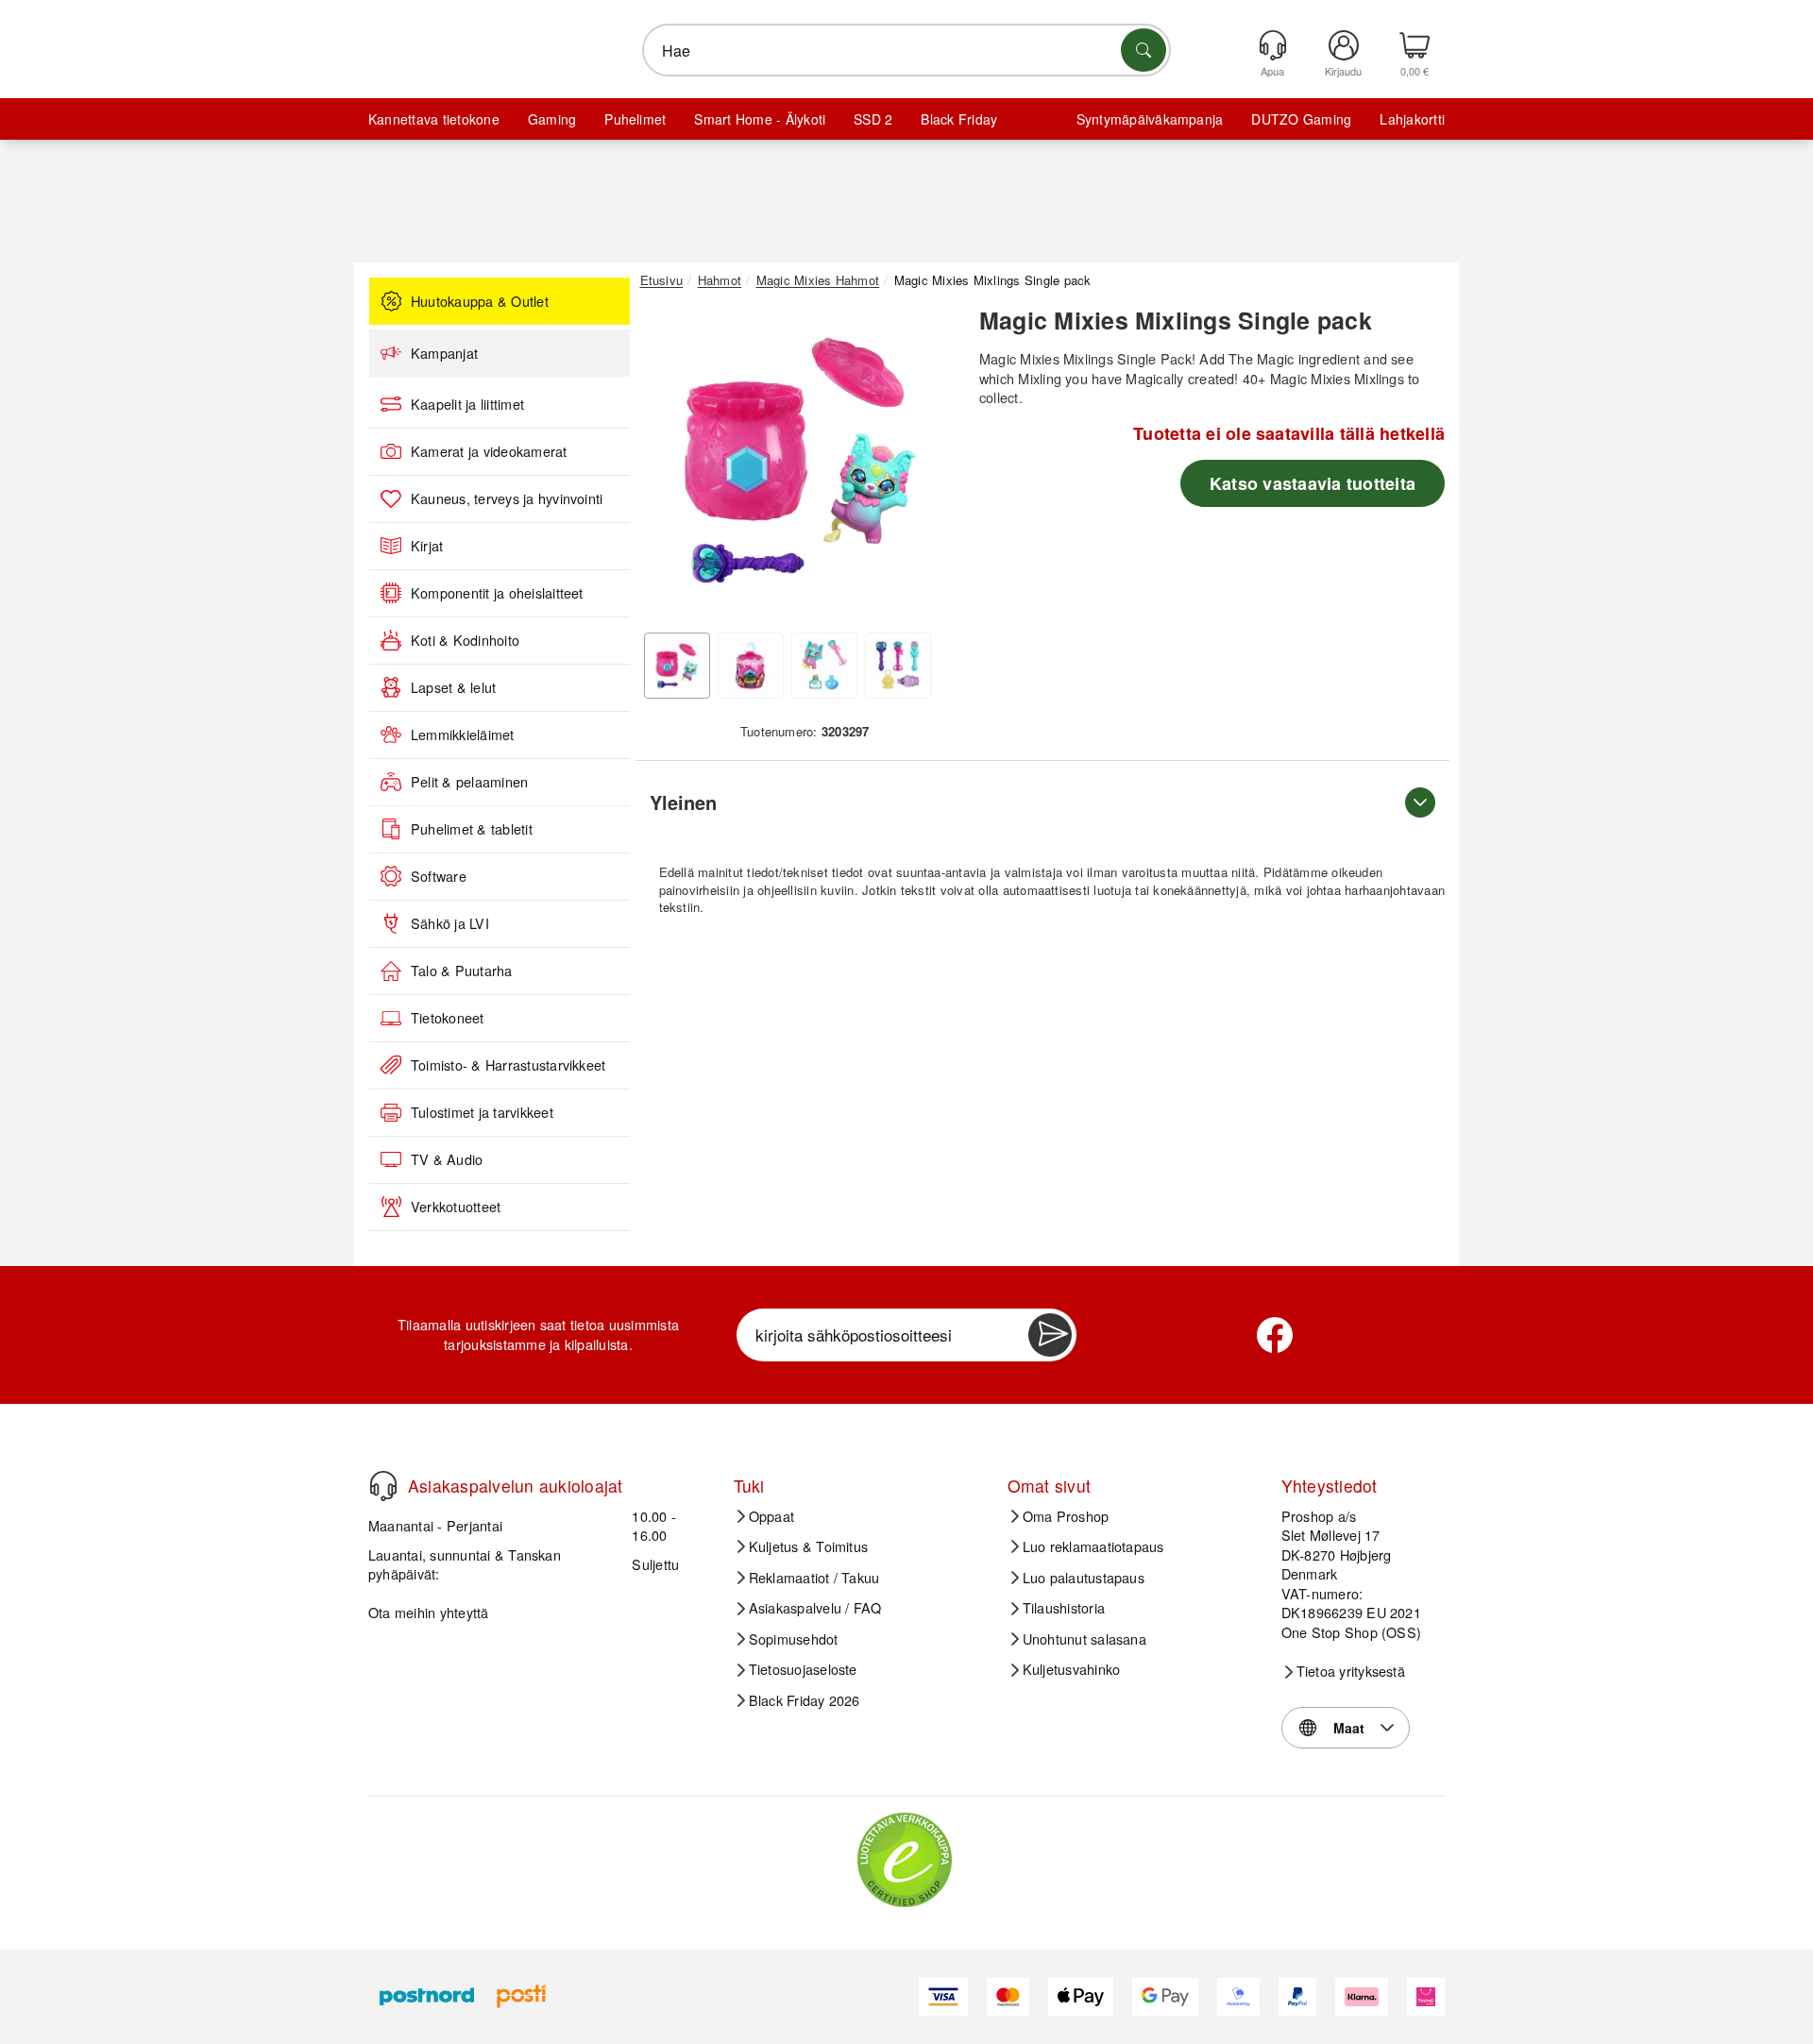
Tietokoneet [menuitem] (448, 1018)
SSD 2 (873, 119)
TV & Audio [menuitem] (447, 1159)
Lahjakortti (1412, 119)
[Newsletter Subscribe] (1050, 1335)
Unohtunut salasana (1084, 1639)
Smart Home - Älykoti (760, 119)
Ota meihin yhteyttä (429, 1612)
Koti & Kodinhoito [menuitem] (465, 640)
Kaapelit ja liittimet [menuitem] (467, 404)
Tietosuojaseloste (803, 1669)
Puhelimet (635, 119)
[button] (798, 461)
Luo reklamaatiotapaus (1093, 1546)
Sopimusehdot (794, 1639)
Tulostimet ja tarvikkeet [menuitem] (482, 1112)
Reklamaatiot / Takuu (814, 1578)
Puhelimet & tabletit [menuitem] (472, 829)
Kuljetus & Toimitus (809, 1546)
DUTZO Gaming (1301, 119)
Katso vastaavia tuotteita (1313, 483)
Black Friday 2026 (805, 1700)
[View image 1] (677, 666)
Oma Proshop (1066, 1516)
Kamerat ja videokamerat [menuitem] (489, 451)
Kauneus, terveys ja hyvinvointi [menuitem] (507, 498)
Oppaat (771, 1516)
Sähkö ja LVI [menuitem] (450, 923)
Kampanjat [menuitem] (444, 353)
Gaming (552, 119)
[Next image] (927, 465)
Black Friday (959, 119)
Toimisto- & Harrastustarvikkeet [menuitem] (508, 1065)
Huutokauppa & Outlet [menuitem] (480, 301)
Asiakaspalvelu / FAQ (815, 1608)
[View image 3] (824, 666)
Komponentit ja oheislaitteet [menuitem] (497, 593)
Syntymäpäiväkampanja (1150, 119)
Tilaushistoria (1064, 1608)
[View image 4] (898, 666)
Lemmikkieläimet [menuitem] (463, 735)
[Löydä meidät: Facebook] (1275, 1335)
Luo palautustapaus (1084, 1578)
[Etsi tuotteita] (1144, 50)
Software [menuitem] (439, 876)
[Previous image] (669, 465)
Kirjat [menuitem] (427, 546)
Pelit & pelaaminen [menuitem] (469, 782)
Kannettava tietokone (434, 119)
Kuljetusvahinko (1072, 1669)
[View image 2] (751, 666)
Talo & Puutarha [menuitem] (462, 971)
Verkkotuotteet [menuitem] (456, 1207)
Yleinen (683, 802)
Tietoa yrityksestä (1351, 1671)
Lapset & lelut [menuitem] (453, 687)
